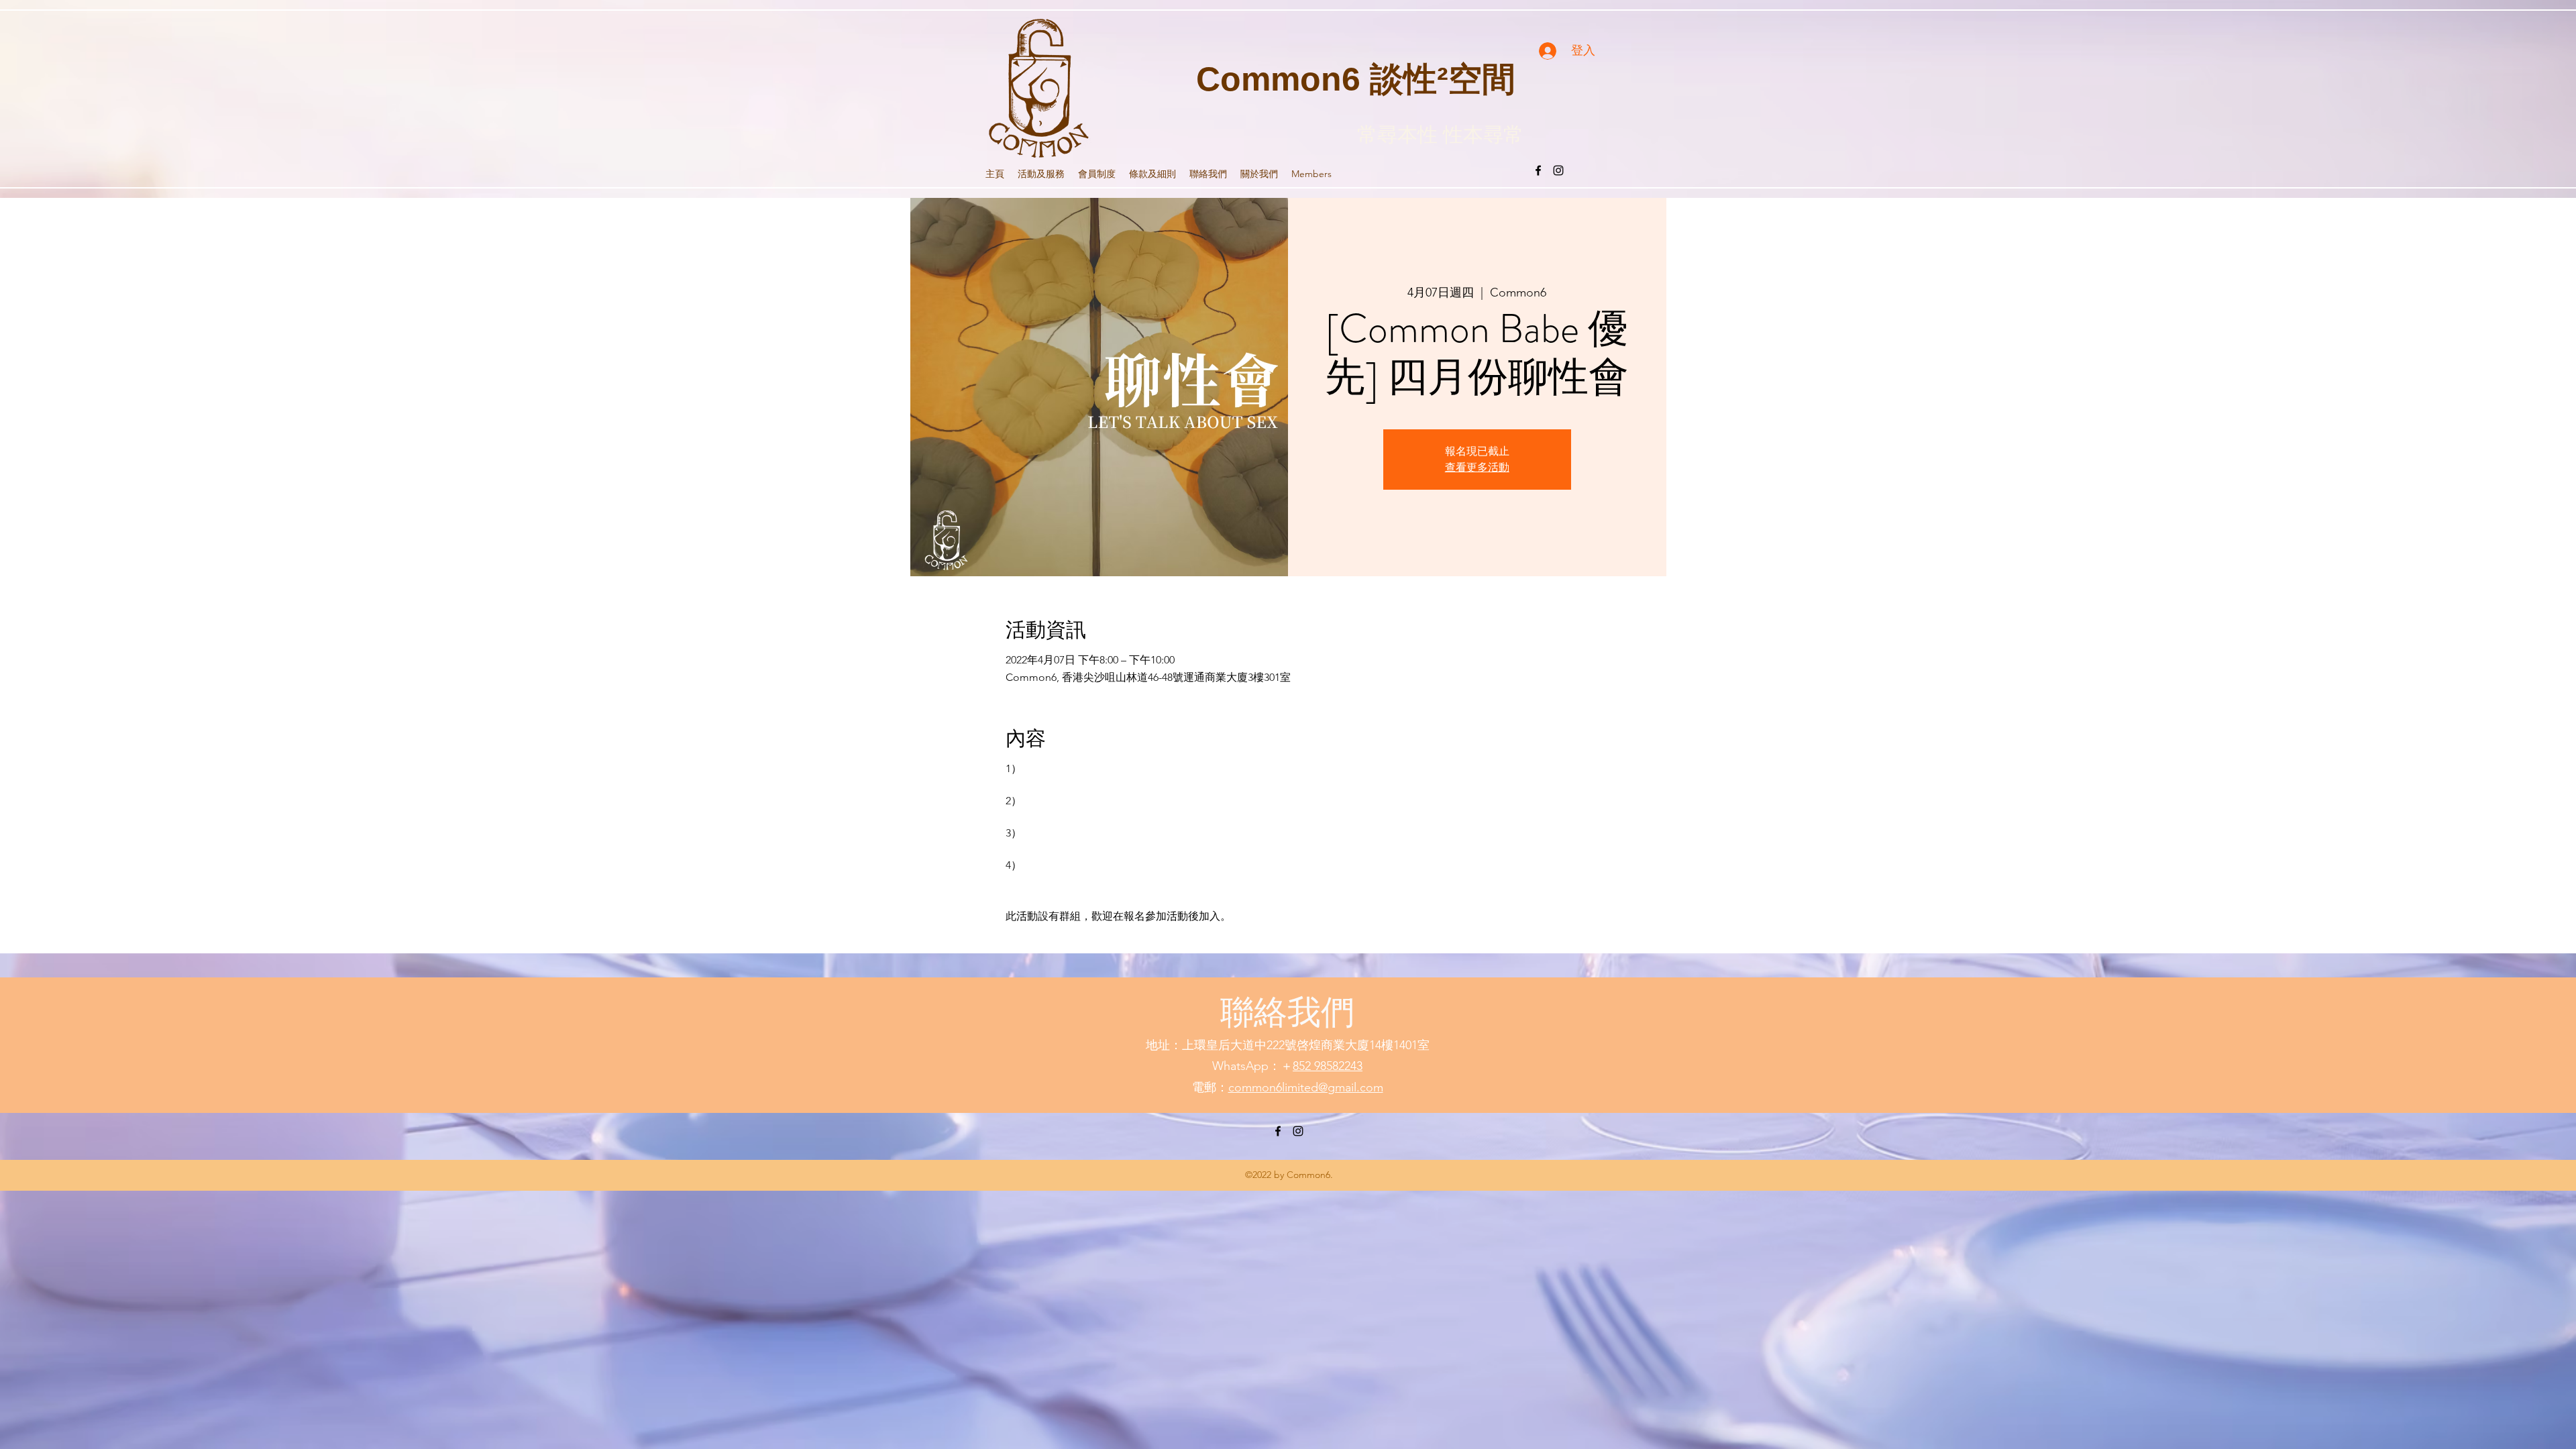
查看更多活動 (1477, 467)
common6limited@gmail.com (1306, 1087)
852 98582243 (1328, 1066)
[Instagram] (1558, 170)
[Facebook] (1538, 170)
